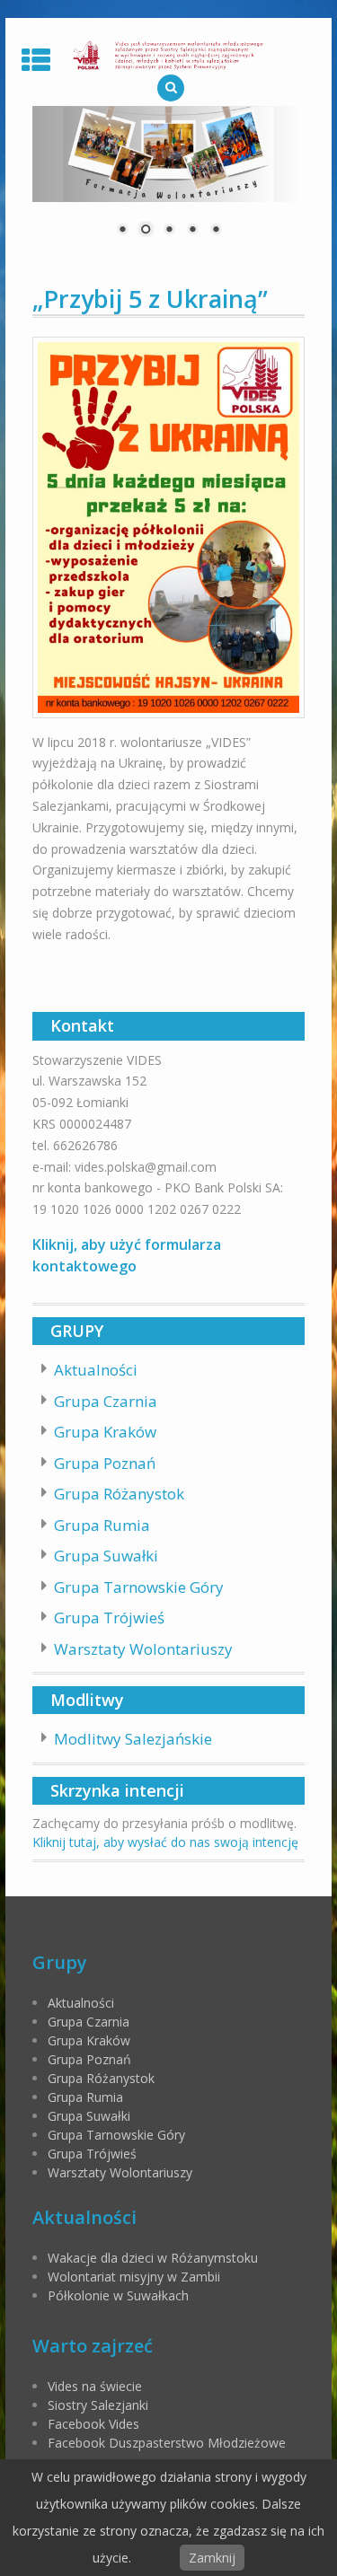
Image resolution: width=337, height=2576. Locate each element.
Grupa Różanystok (119, 1494)
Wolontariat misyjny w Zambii (134, 2277)
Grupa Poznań (105, 1463)
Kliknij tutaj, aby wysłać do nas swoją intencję (165, 1842)
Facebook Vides (93, 2424)
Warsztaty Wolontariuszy (143, 1649)
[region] (169, 182)
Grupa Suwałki (106, 1556)
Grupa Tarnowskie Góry (139, 1587)
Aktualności (96, 1370)
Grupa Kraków (105, 1432)
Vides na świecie (95, 2386)
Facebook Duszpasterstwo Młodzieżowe (167, 2443)
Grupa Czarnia (106, 1401)
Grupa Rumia (102, 1525)
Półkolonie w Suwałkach (118, 2295)
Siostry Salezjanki (98, 2405)
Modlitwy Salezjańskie (133, 1739)
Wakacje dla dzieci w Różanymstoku (153, 2258)
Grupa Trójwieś (109, 1618)
